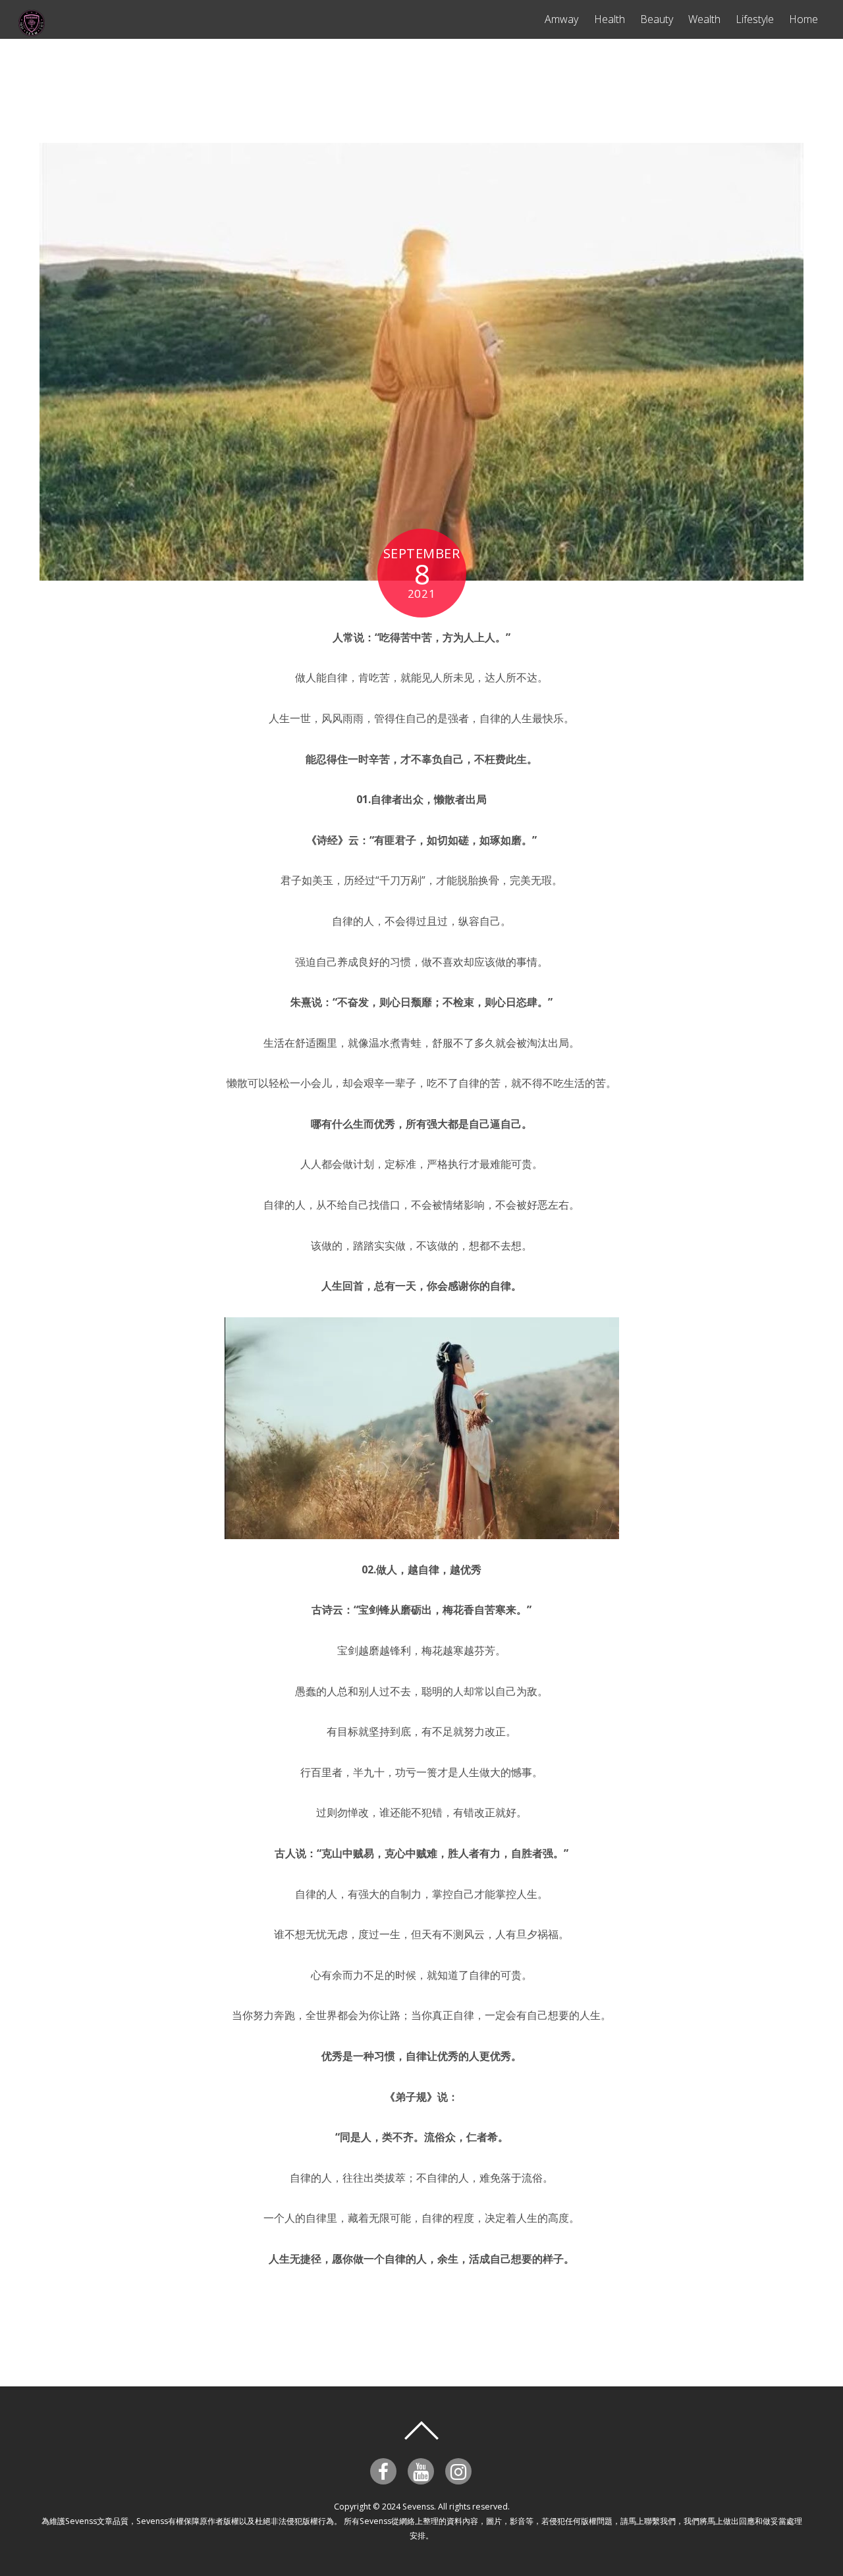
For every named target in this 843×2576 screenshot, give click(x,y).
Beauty (657, 19)
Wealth (704, 19)
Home (803, 19)
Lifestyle (755, 19)
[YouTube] (423, 2470)
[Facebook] (386, 2470)
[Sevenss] (32, 30)
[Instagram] (461, 2470)
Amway (561, 19)
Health (610, 19)
